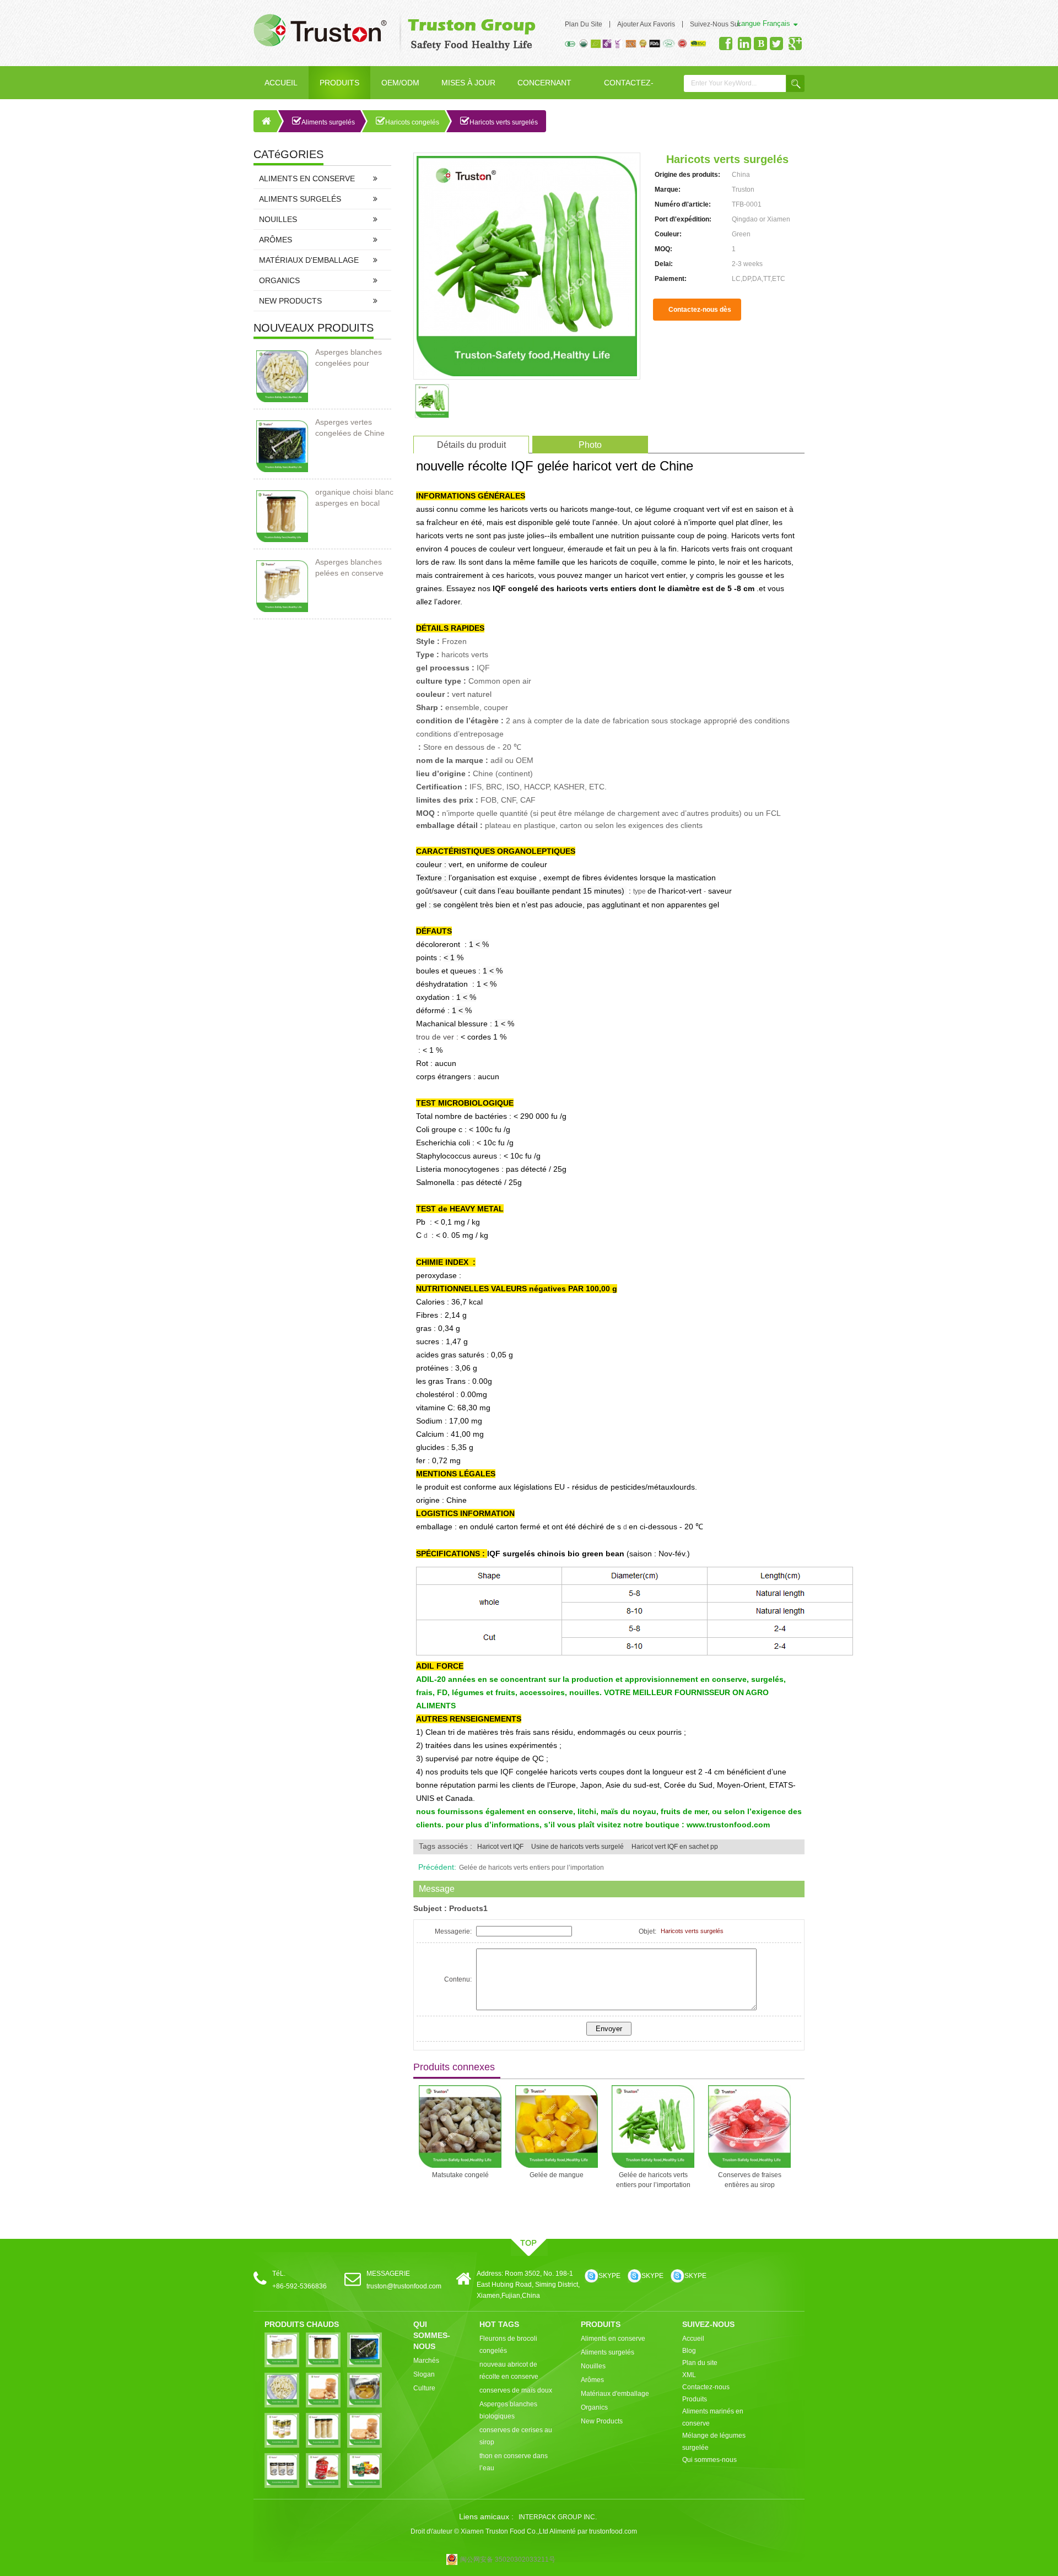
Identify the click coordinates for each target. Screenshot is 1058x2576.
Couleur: (668, 234)
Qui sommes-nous (709, 2460)
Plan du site (584, 24)
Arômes (276, 240)
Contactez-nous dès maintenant (700, 313)
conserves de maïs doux (516, 2390)
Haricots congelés (412, 122)
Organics (279, 280)
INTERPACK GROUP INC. (558, 2517)
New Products (290, 301)
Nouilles (278, 219)
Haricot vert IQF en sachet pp (675, 1847)
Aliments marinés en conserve (713, 2417)
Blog (689, 2351)
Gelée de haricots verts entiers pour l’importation (531, 1868)
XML (689, 2375)
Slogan (424, 2374)
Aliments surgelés (328, 122)
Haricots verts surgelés (504, 122)
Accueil (281, 83)
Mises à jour (468, 83)
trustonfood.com (613, 2531)
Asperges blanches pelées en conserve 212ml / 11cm (349, 568)
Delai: (664, 264)
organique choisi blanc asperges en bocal (354, 497)
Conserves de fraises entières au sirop (653, 2180)
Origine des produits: (687, 175)
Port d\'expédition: (683, 219)
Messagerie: (453, 1931)
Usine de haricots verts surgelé (577, 1847)
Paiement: (671, 279)
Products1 (468, 1908)
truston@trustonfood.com (404, 2286)
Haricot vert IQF (500, 1847)
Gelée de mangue (460, 2175)
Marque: (668, 190)
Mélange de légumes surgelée (714, 2442)
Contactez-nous (629, 89)
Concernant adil (544, 89)
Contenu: (458, 1979)
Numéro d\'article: (683, 204)
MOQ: (663, 249)
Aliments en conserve (307, 178)
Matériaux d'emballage (309, 260)
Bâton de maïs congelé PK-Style (749, 2180)
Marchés (426, 2361)
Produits (339, 83)
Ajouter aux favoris (646, 24)
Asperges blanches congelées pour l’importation (349, 358)
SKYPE (609, 2276)
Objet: (647, 1931)
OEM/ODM (400, 83)
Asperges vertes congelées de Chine (350, 427)
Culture (424, 2388)
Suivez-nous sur (715, 24)
